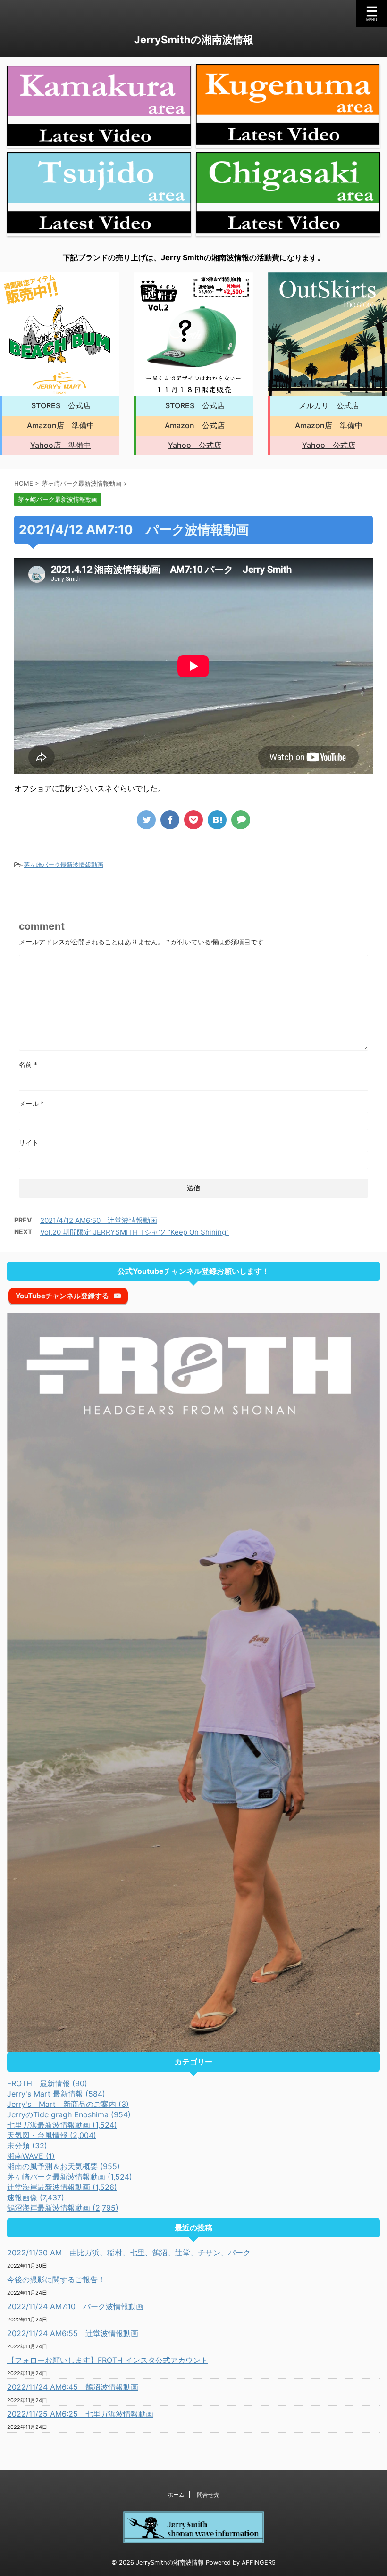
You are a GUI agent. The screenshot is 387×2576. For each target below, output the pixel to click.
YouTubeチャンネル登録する (62, 1296)
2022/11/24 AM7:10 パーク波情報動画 (75, 2306)
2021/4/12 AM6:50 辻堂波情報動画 (99, 1220)
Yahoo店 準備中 (61, 445)
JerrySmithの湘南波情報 (194, 40)
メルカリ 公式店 (329, 405)
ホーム (176, 2495)
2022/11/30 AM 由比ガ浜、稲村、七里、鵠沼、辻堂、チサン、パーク (129, 2253)
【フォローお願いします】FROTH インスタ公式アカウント (108, 2360)
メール (31, 1103)
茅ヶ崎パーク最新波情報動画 (63, 865)
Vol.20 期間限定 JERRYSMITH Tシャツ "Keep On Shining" (135, 1232)
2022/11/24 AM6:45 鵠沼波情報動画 (73, 2387)
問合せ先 (208, 2495)
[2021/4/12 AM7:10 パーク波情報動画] (217, 820)
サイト (29, 1143)
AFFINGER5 (259, 2563)
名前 (28, 1064)
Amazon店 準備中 (61, 425)
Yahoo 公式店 (195, 445)
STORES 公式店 (61, 405)
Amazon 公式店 (195, 425)
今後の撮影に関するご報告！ (56, 2279)
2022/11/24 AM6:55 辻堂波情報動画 (73, 2333)
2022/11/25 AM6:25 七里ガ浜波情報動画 (80, 2414)
